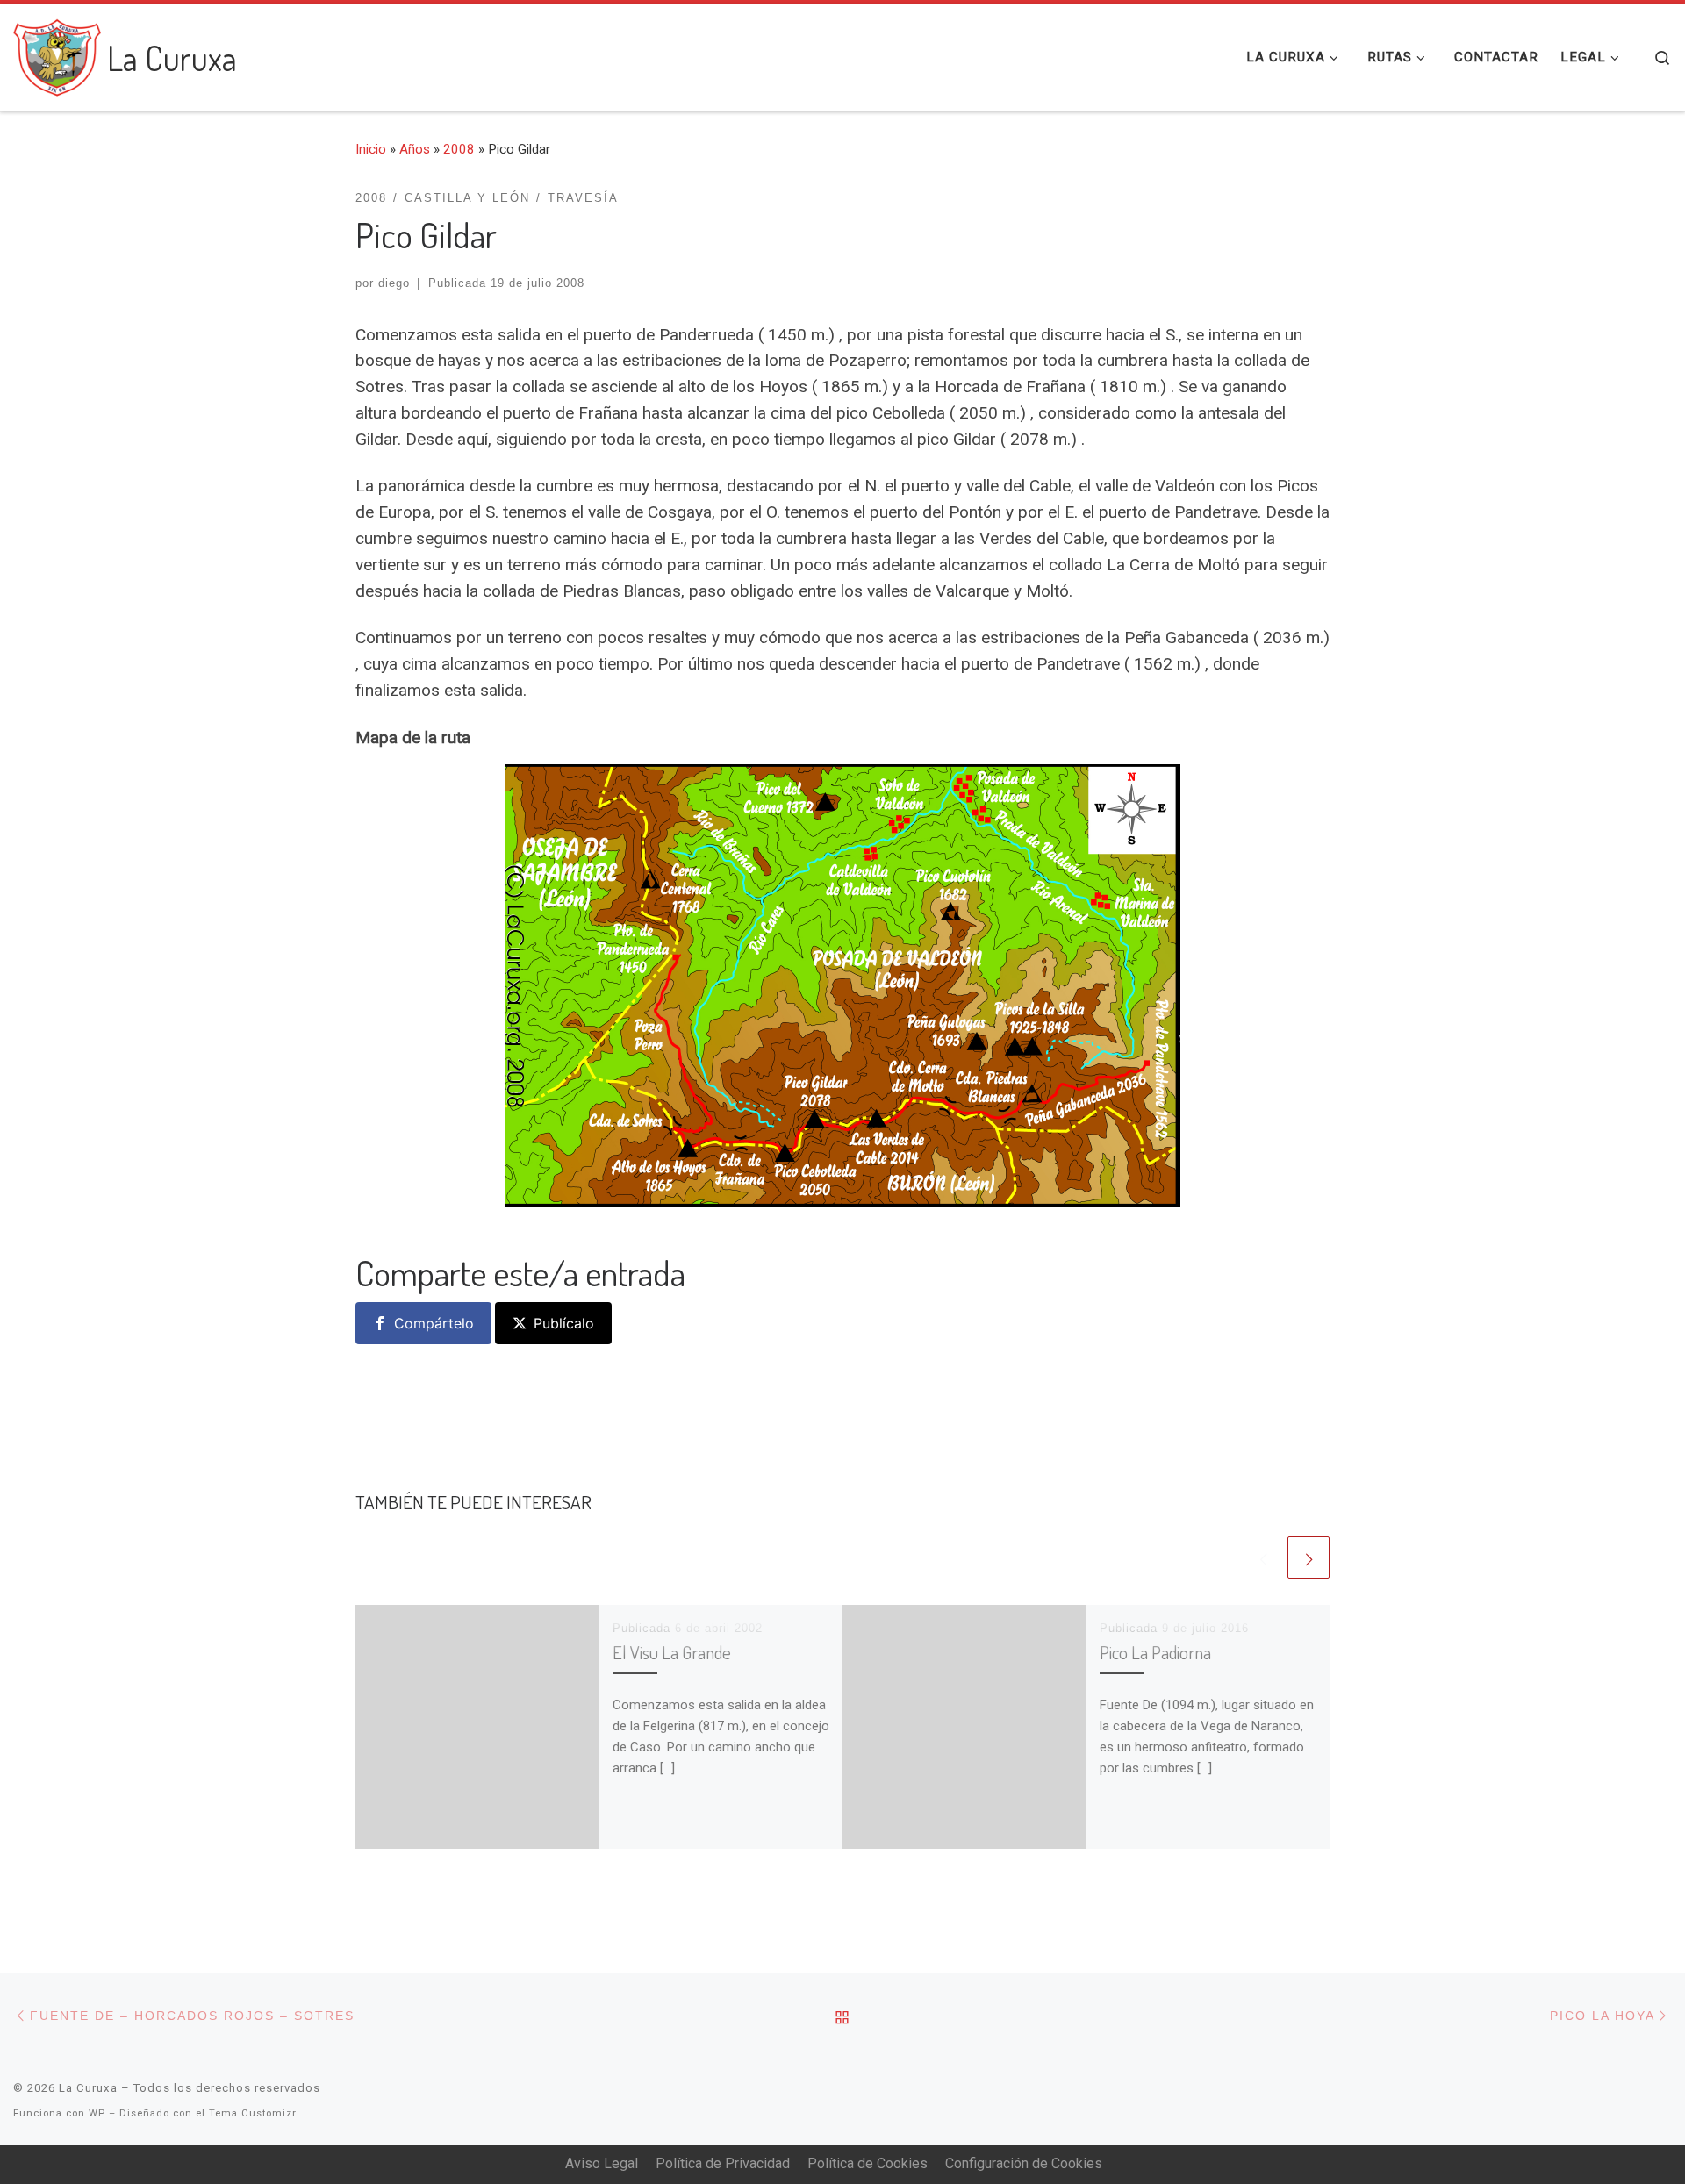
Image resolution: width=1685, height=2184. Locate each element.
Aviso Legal (602, 2163)
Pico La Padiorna (1155, 1652)
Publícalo (564, 1323)
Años (415, 149)
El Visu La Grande (672, 1652)
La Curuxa (88, 2088)
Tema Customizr (253, 2113)
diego (394, 283)
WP (97, 2113)
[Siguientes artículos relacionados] (1309, 1557)
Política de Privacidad (723, 2163)
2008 (459, 149)
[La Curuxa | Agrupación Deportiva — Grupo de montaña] (57, 53)
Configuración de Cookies (1024, 2163)
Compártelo (434, 1323)
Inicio (371, 149)
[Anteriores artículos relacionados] (1263, 1557)
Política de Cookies (868, 2163)
